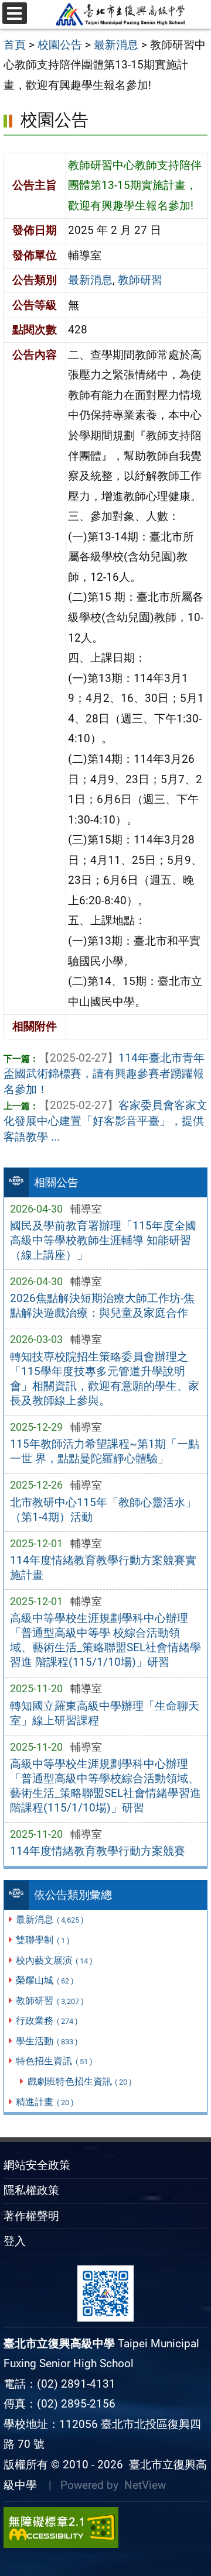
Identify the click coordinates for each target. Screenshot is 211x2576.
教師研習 (50, 2001)
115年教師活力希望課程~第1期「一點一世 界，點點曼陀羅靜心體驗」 (105, 1451)
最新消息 (50, 1919)
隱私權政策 (31, 2190)
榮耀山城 (45, 1980)
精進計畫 (45, 2102)
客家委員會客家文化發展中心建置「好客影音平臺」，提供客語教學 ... (105, 1121)
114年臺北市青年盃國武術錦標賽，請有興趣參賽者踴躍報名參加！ (104, 1074)
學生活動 (47, 2041)
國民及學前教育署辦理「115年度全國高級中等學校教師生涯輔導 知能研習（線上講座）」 (103, 1240)
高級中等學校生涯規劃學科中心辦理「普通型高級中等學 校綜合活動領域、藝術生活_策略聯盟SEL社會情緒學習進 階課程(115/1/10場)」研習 (105, 1640)
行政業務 (47, 2021)
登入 (15, 2241)
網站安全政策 (37, 2165)
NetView (145, 2485)
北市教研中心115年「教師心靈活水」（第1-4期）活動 (103, 1510)
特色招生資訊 (54, 2061)
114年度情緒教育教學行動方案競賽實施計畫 (103, 1568)
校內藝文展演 (54, 1960)
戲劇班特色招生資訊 (80, 2081)
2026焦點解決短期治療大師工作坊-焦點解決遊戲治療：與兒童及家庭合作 (102, 1306)
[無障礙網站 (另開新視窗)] (105, 2527)
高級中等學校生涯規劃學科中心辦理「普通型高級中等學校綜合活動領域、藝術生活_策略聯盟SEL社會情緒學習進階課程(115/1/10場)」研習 (105, 1786)
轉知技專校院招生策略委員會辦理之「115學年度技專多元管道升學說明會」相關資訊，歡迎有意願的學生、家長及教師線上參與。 (105, 1379)
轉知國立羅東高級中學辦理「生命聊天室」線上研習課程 (105, 1713)
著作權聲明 (31, 2216)
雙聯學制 (42, 1940)
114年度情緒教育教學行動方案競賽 (98, 1851)
